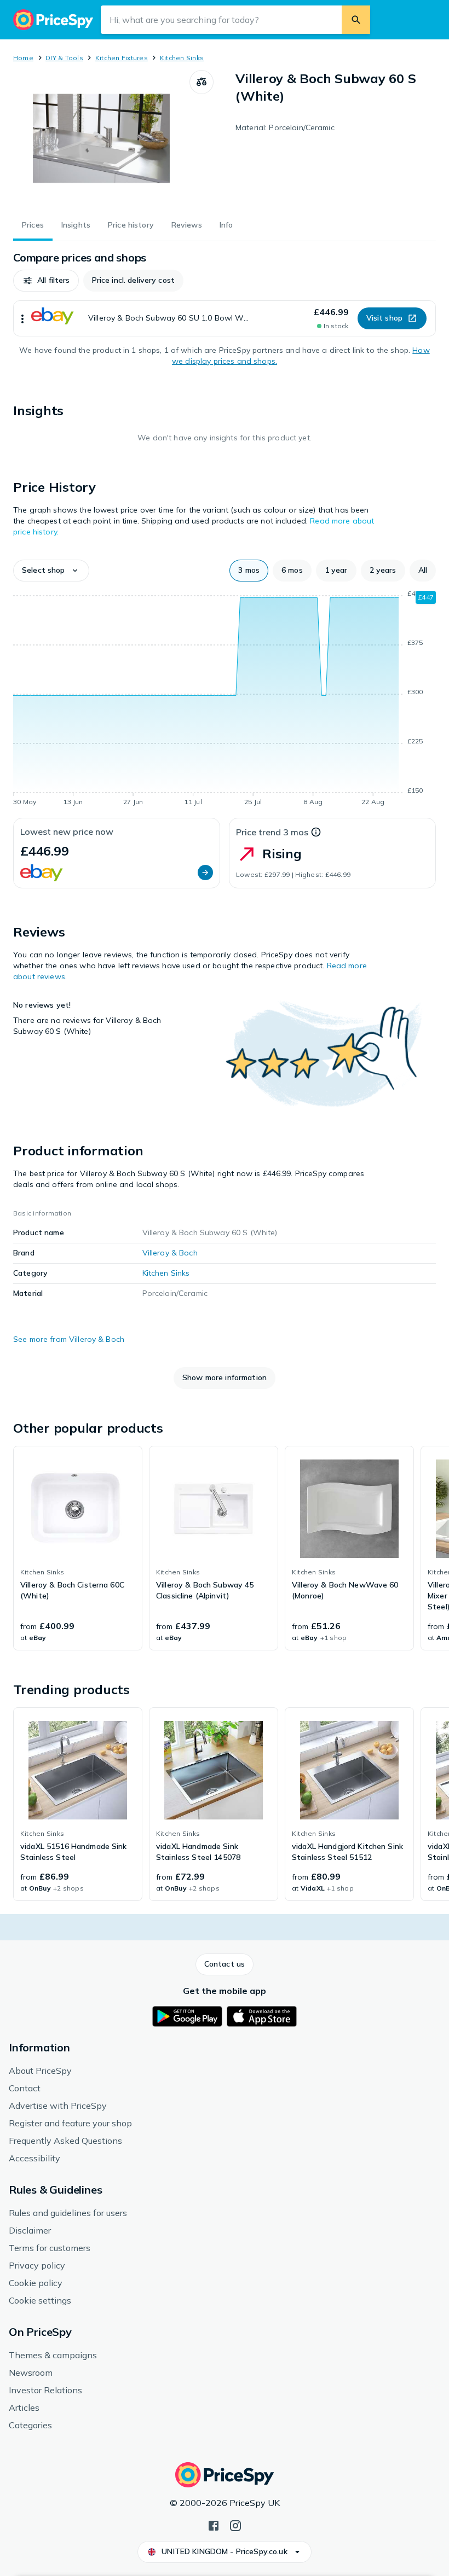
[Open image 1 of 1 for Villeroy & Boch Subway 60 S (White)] (101, 138)
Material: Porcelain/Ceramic (285, 127)
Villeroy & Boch (170, 1253)
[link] (78, 1548)
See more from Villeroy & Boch (69, 1339)
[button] (46, 281)
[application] (225, 700)
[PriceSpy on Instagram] (235, 2525)
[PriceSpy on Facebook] (214, 2525)
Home (23, 58)
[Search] (356, 20)
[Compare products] (202, 82)
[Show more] (22, 318)
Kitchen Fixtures (122, 58)
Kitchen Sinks (182, 58)
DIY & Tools (64, 58)
